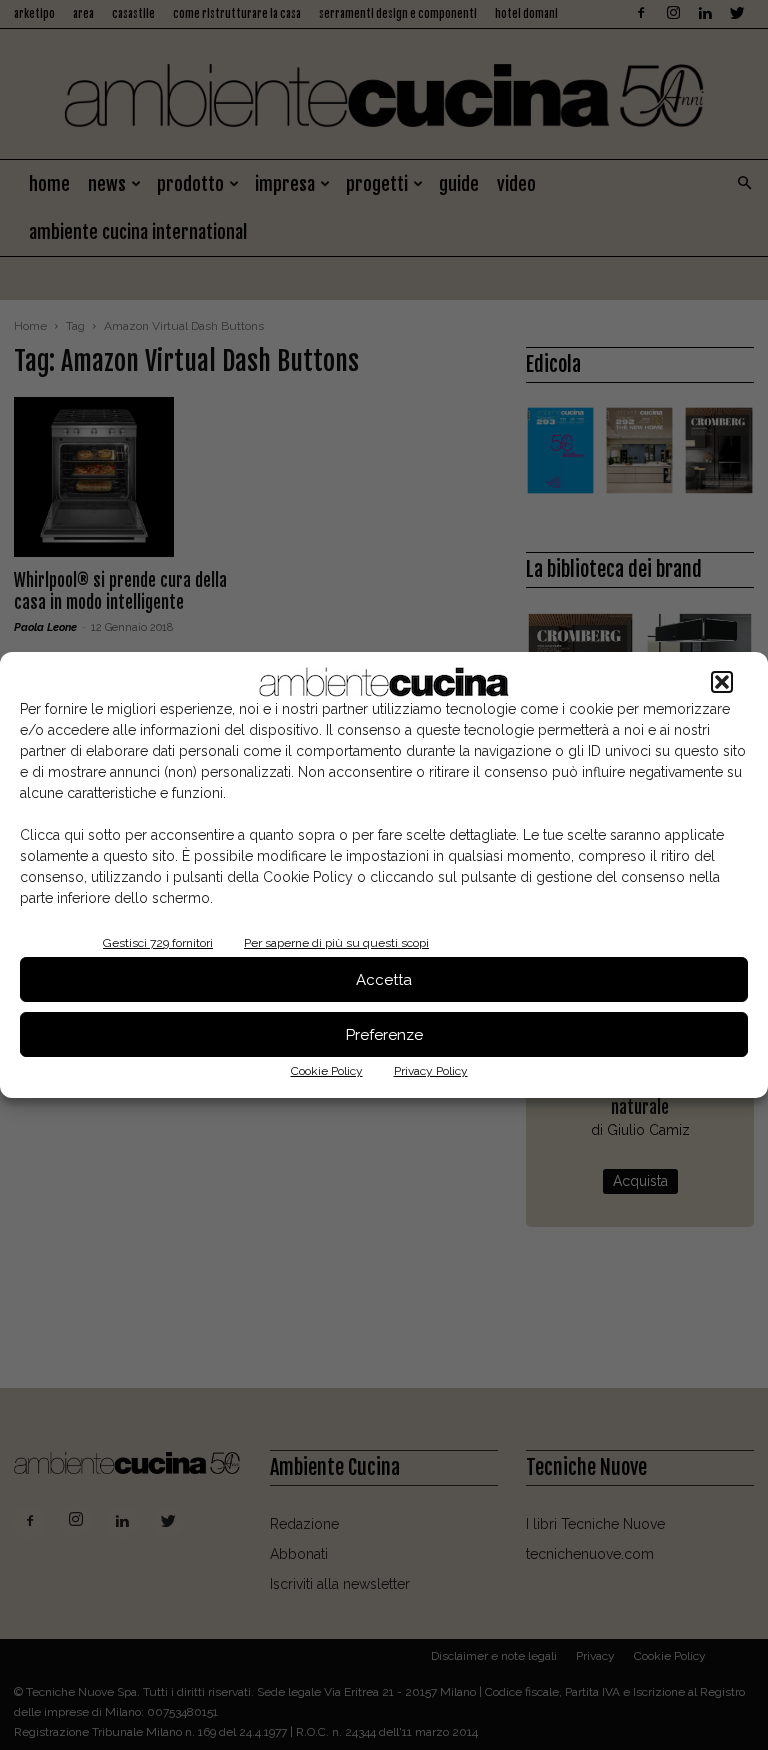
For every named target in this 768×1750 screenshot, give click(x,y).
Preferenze (384, 1035)
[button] (722, 682)
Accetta (384, 980)
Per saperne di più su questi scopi (336, 943)
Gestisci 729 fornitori (158, 943)
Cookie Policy (327, 1071)
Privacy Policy (431, 1071)
